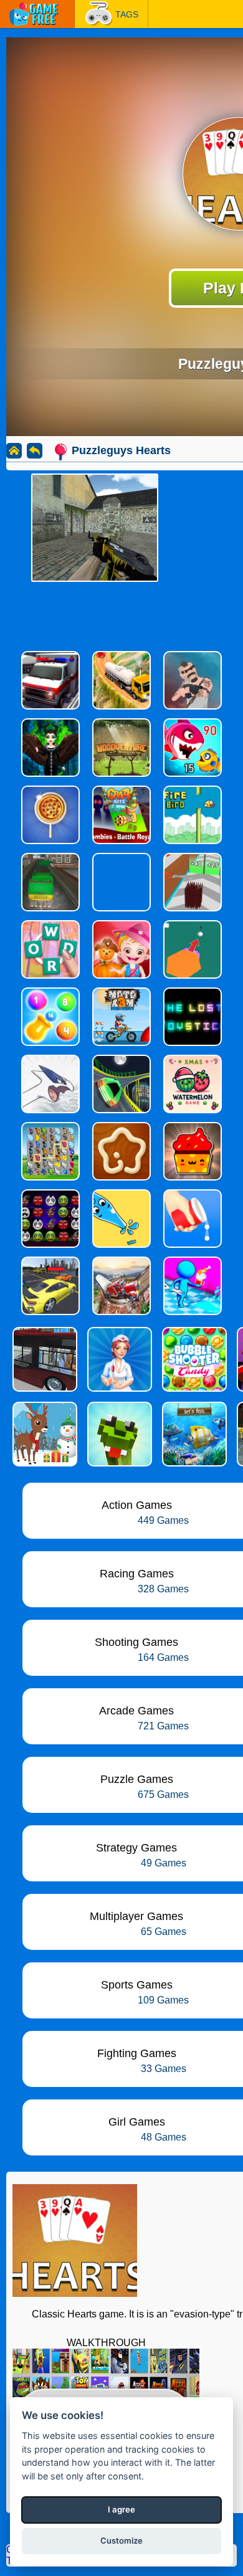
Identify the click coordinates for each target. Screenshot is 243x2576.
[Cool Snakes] (118, 1434)
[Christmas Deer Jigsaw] (44, 1434)
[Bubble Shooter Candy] (193, 1359)
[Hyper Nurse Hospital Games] (118, 1359)
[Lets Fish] (193, 1434)
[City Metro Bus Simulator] (44, 1359)
